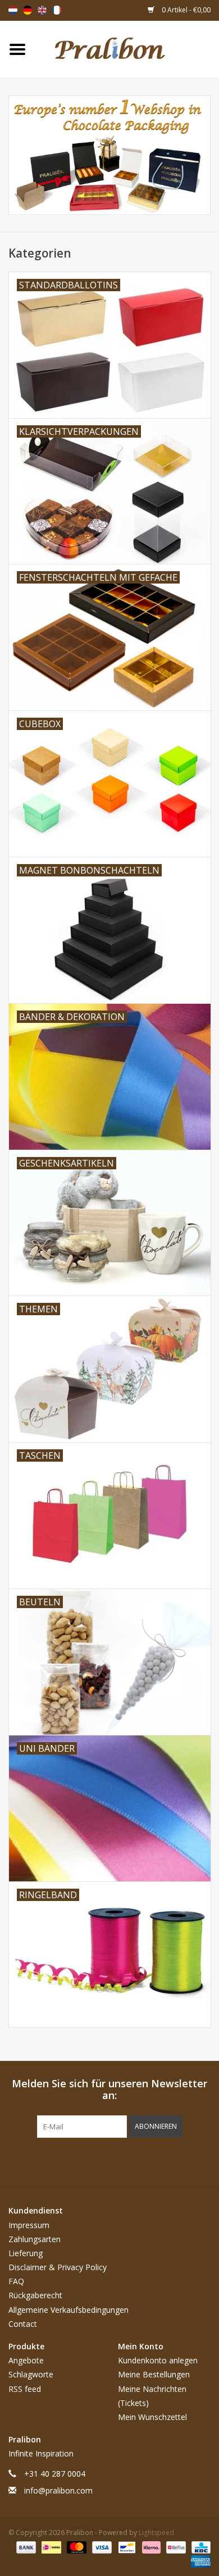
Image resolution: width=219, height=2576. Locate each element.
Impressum (29, 2225)
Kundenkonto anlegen (158, 2360)
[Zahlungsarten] (25, 2547)
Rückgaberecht (35, 2295)
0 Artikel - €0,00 (185, 10)
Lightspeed (156, 2533)
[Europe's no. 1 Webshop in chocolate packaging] (127, 49)
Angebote (26, 2360)
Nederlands (13, 10)
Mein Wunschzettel (152, 2417)
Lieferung (26, 2253)
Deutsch (28, 10)
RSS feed (25, 2389)
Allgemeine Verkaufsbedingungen (69, 2310)
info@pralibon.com (58, 2490)
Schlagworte (31, 2374)
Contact (23, 2324)
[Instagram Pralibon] (130, 2161)
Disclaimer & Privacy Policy (58, 2267)
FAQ (16, 2281)
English (42, 10)
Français (57, 10)
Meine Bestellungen (154, 2374)
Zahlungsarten (35, 2239)
